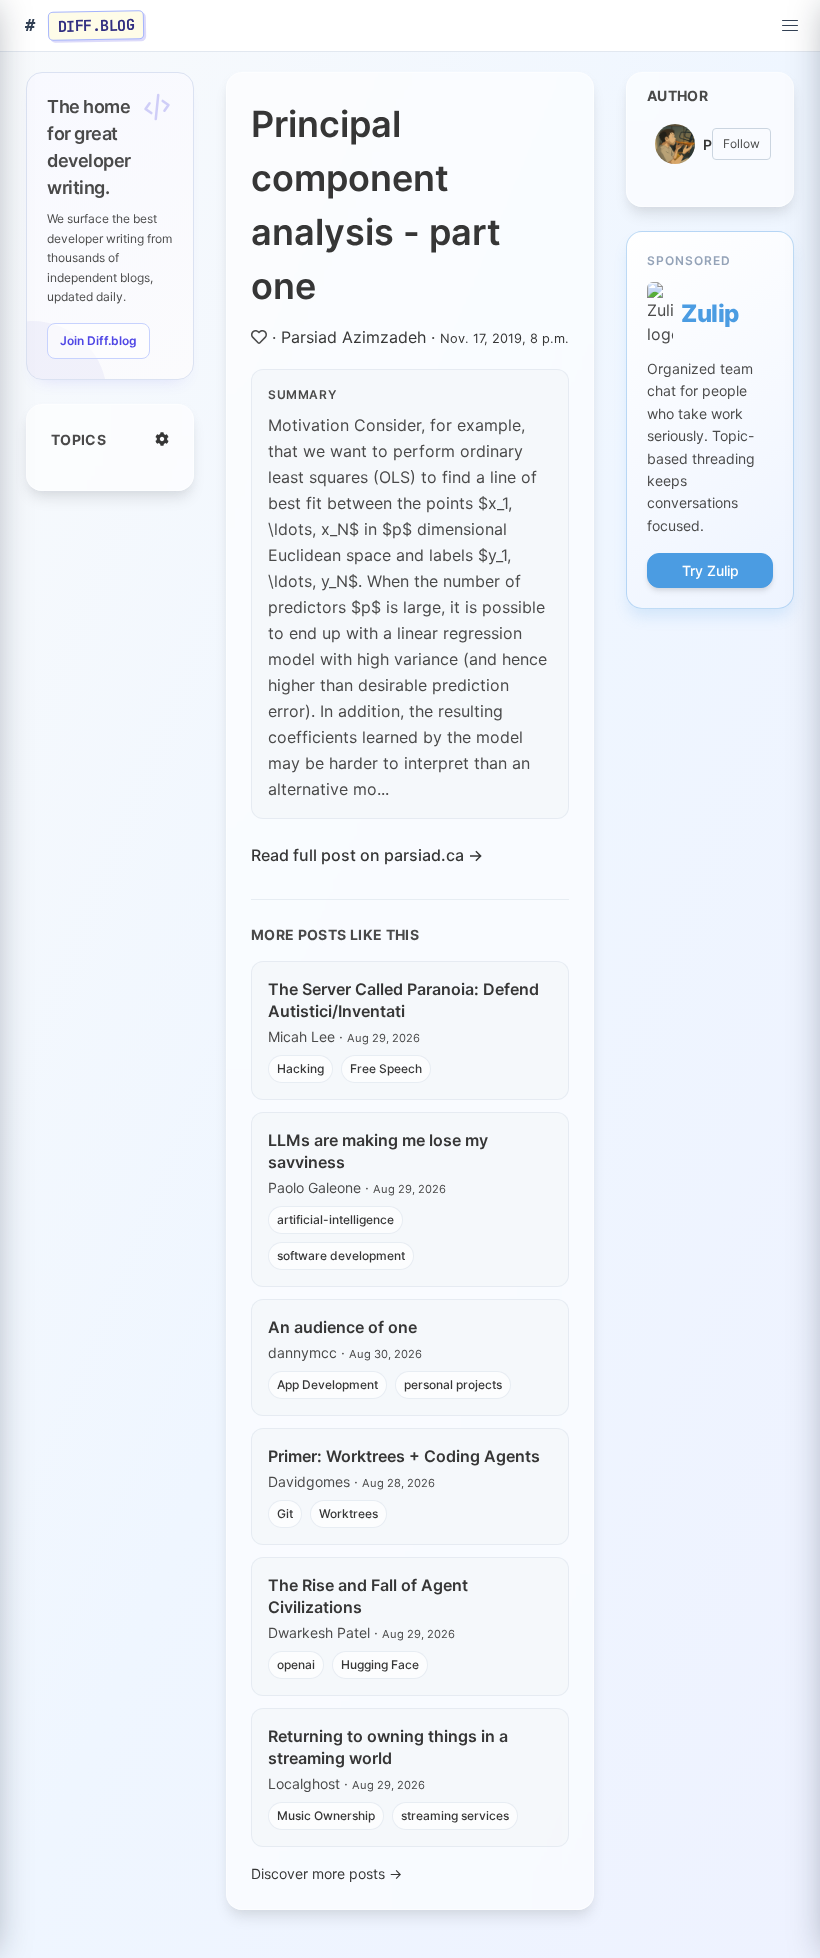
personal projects (453, 1384)
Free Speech (386, 1068)
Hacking (300, 1068)
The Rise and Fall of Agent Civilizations (368, 1596)
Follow (741, 143)
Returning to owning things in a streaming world (388, 1747)
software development (341, 1255)
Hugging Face (380, 1664)
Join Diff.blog (98, 340)
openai (296, 1664)
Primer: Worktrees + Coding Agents (404, 1456)
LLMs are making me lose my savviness (378, 1151)
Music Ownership (326, 1815)
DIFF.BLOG (96, 25)
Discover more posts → (326, 1873)
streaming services (455, 1815)
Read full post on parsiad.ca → (367, 855)
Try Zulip (710, 570)
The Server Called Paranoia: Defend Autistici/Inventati (403, 1000)
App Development (327, 1384)
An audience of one (342, 1327)
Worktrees (348, 1513)
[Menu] (790, 26)
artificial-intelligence (335, 1219)
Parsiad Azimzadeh (353, 337)
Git (285, 1513)
